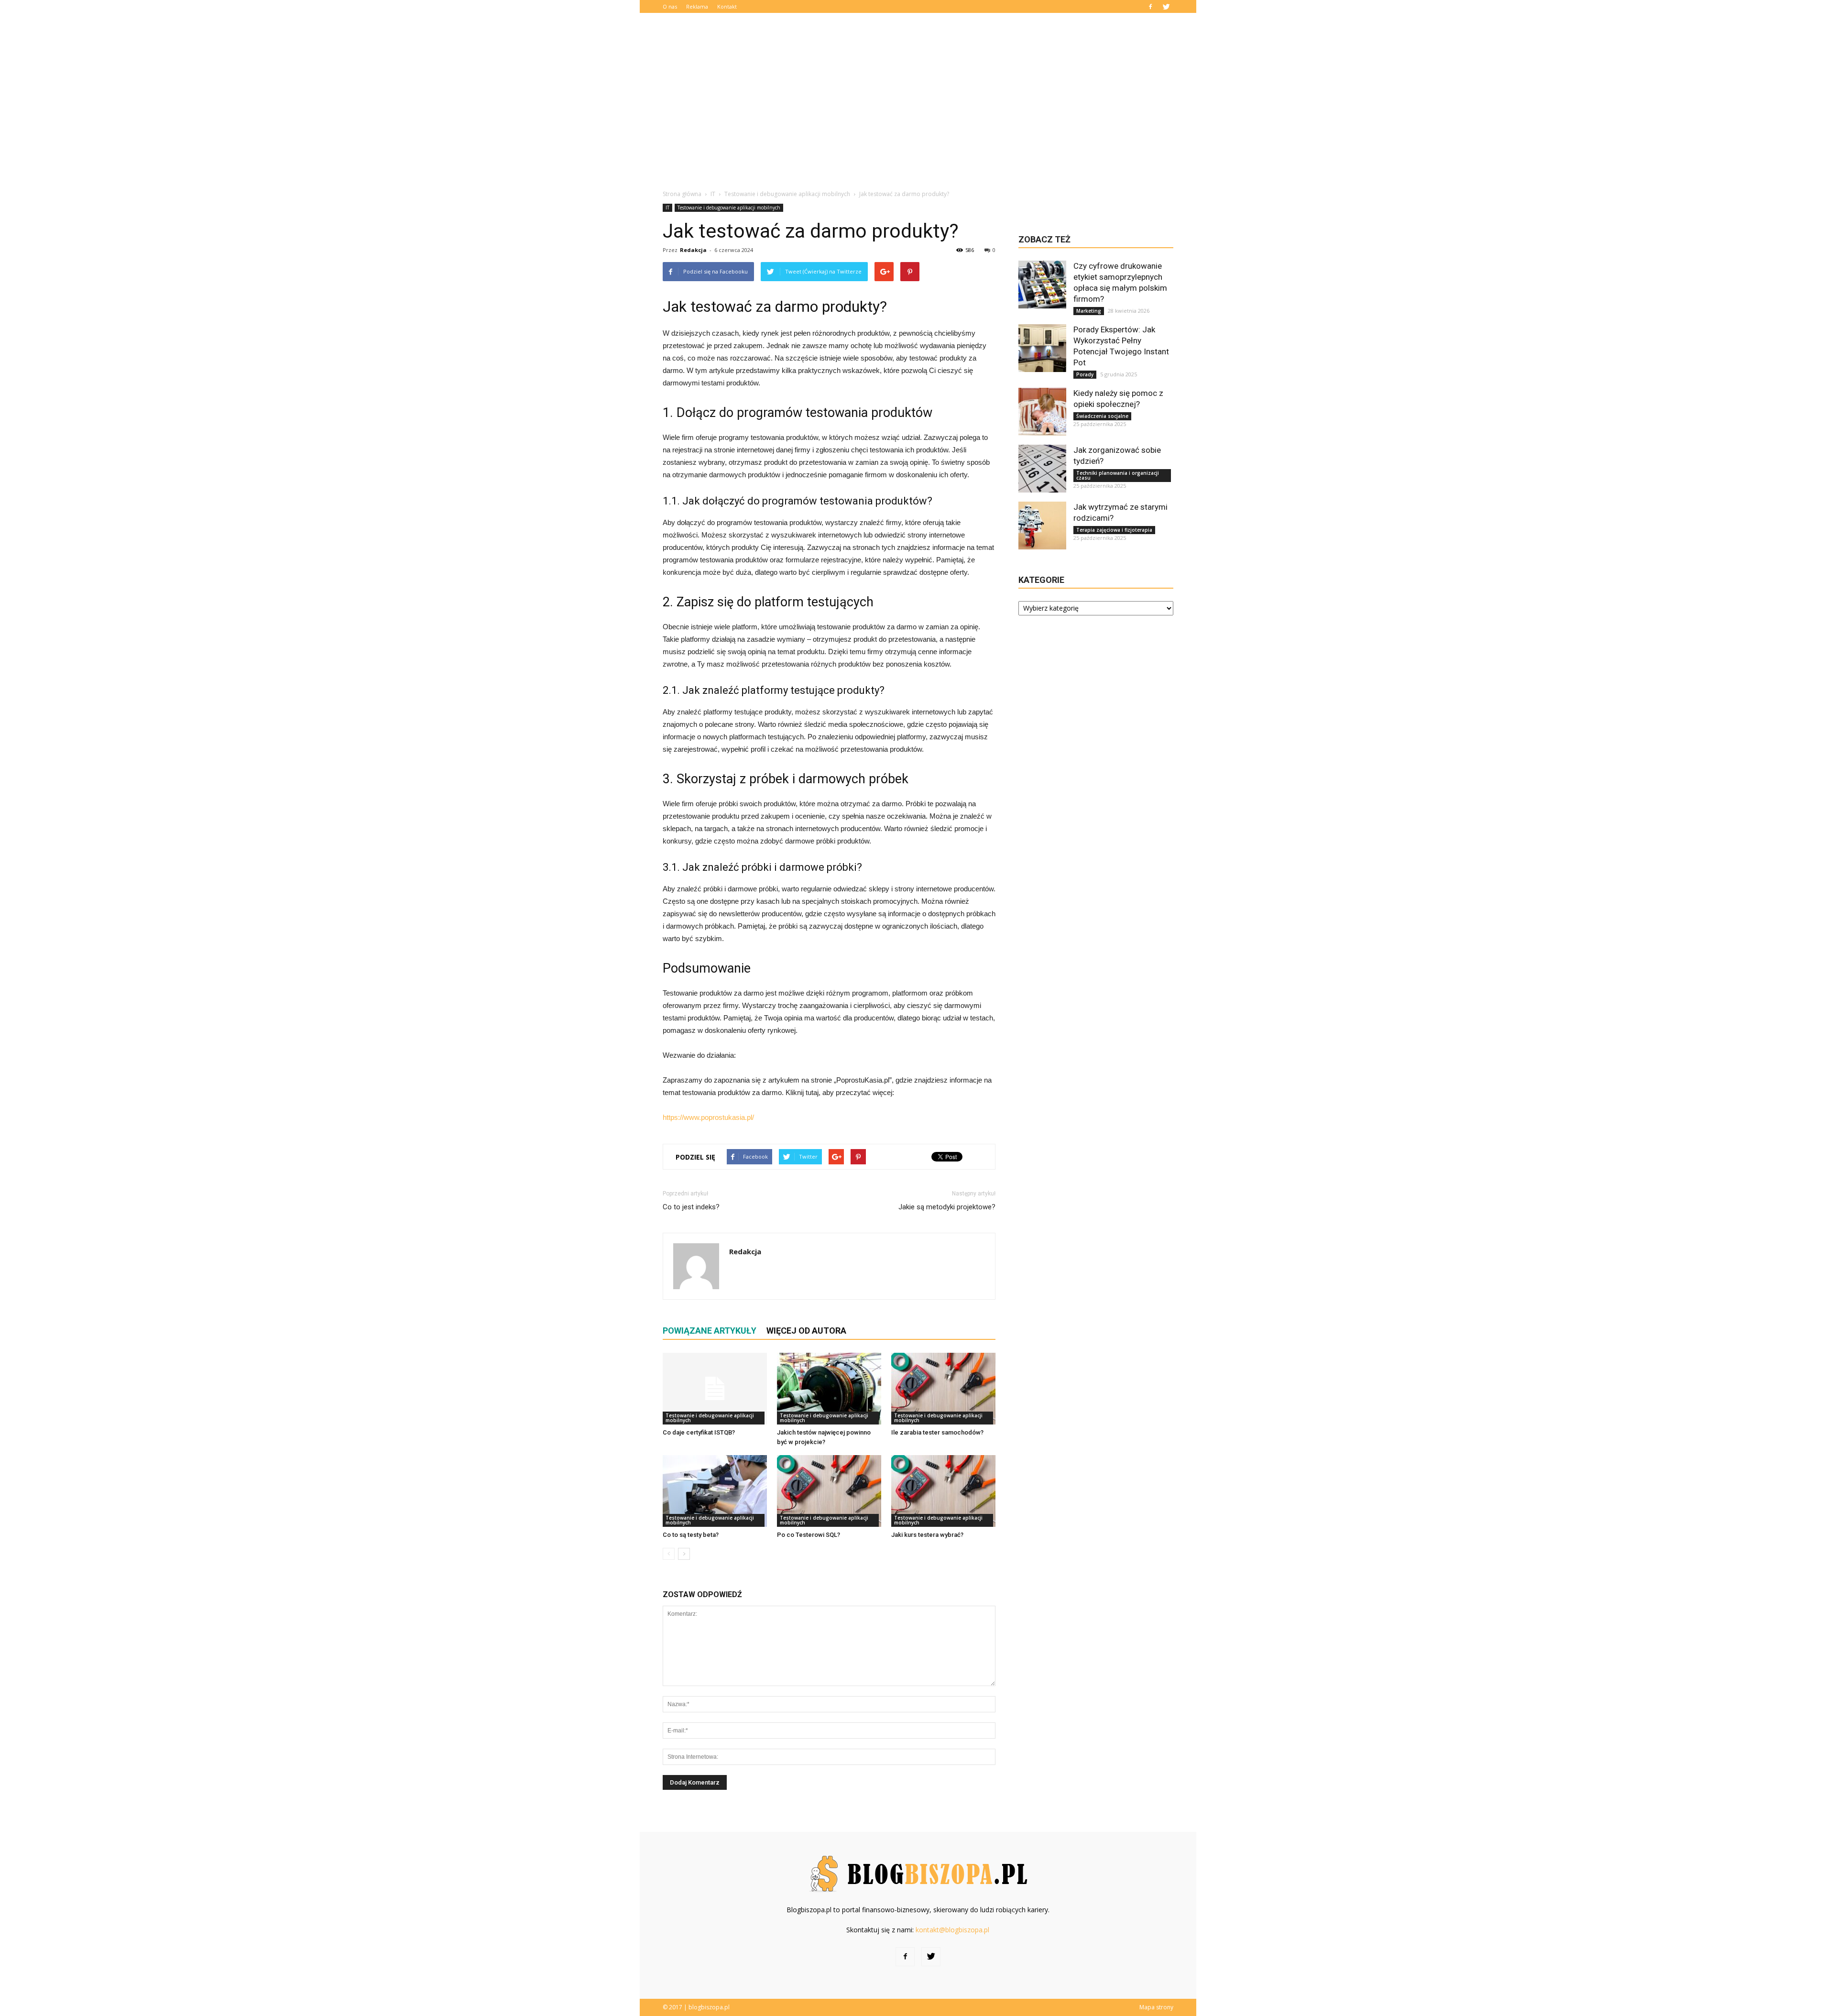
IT (667, 208)
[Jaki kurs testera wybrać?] (943, 1491)
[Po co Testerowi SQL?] (829, 1491)
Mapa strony (1156, 2007)
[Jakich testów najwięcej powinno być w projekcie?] (829, 1389)
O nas (670, 6)
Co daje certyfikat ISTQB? (699, 1432)
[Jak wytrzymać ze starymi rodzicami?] (1042, 526)
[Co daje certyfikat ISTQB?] (715, 1389)
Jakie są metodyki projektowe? (947, 1207)
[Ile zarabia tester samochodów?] (943, 1389)
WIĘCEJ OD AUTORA (806, 1331)
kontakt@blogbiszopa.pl (952, 1930)
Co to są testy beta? (691, 1535)
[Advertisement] (918, 108)
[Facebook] (1150, 6)
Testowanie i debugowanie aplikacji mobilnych (729, 208)
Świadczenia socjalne (1102, 416)
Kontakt (727, 6)
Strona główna (682, 194)
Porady (1085, 374)
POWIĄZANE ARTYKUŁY (710, 1331)
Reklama (697, 6)
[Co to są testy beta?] (715, 1491)
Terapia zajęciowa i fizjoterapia (1114, 530)
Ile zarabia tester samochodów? (937, 1432)
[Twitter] (1166, 6)
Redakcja (693, 250)
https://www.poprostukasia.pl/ (708, 1117)
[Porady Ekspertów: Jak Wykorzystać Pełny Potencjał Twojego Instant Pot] (1042, 348)
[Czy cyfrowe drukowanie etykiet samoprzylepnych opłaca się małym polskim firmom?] (1042, 285)
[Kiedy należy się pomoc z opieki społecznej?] (1042, 412)
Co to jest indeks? (691, 1207)
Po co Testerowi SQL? (809, 1535)
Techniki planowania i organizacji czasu (1118, 475)
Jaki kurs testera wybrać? (927, 1535)
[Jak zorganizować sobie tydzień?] (1042, 469)
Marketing (1089, 311)
